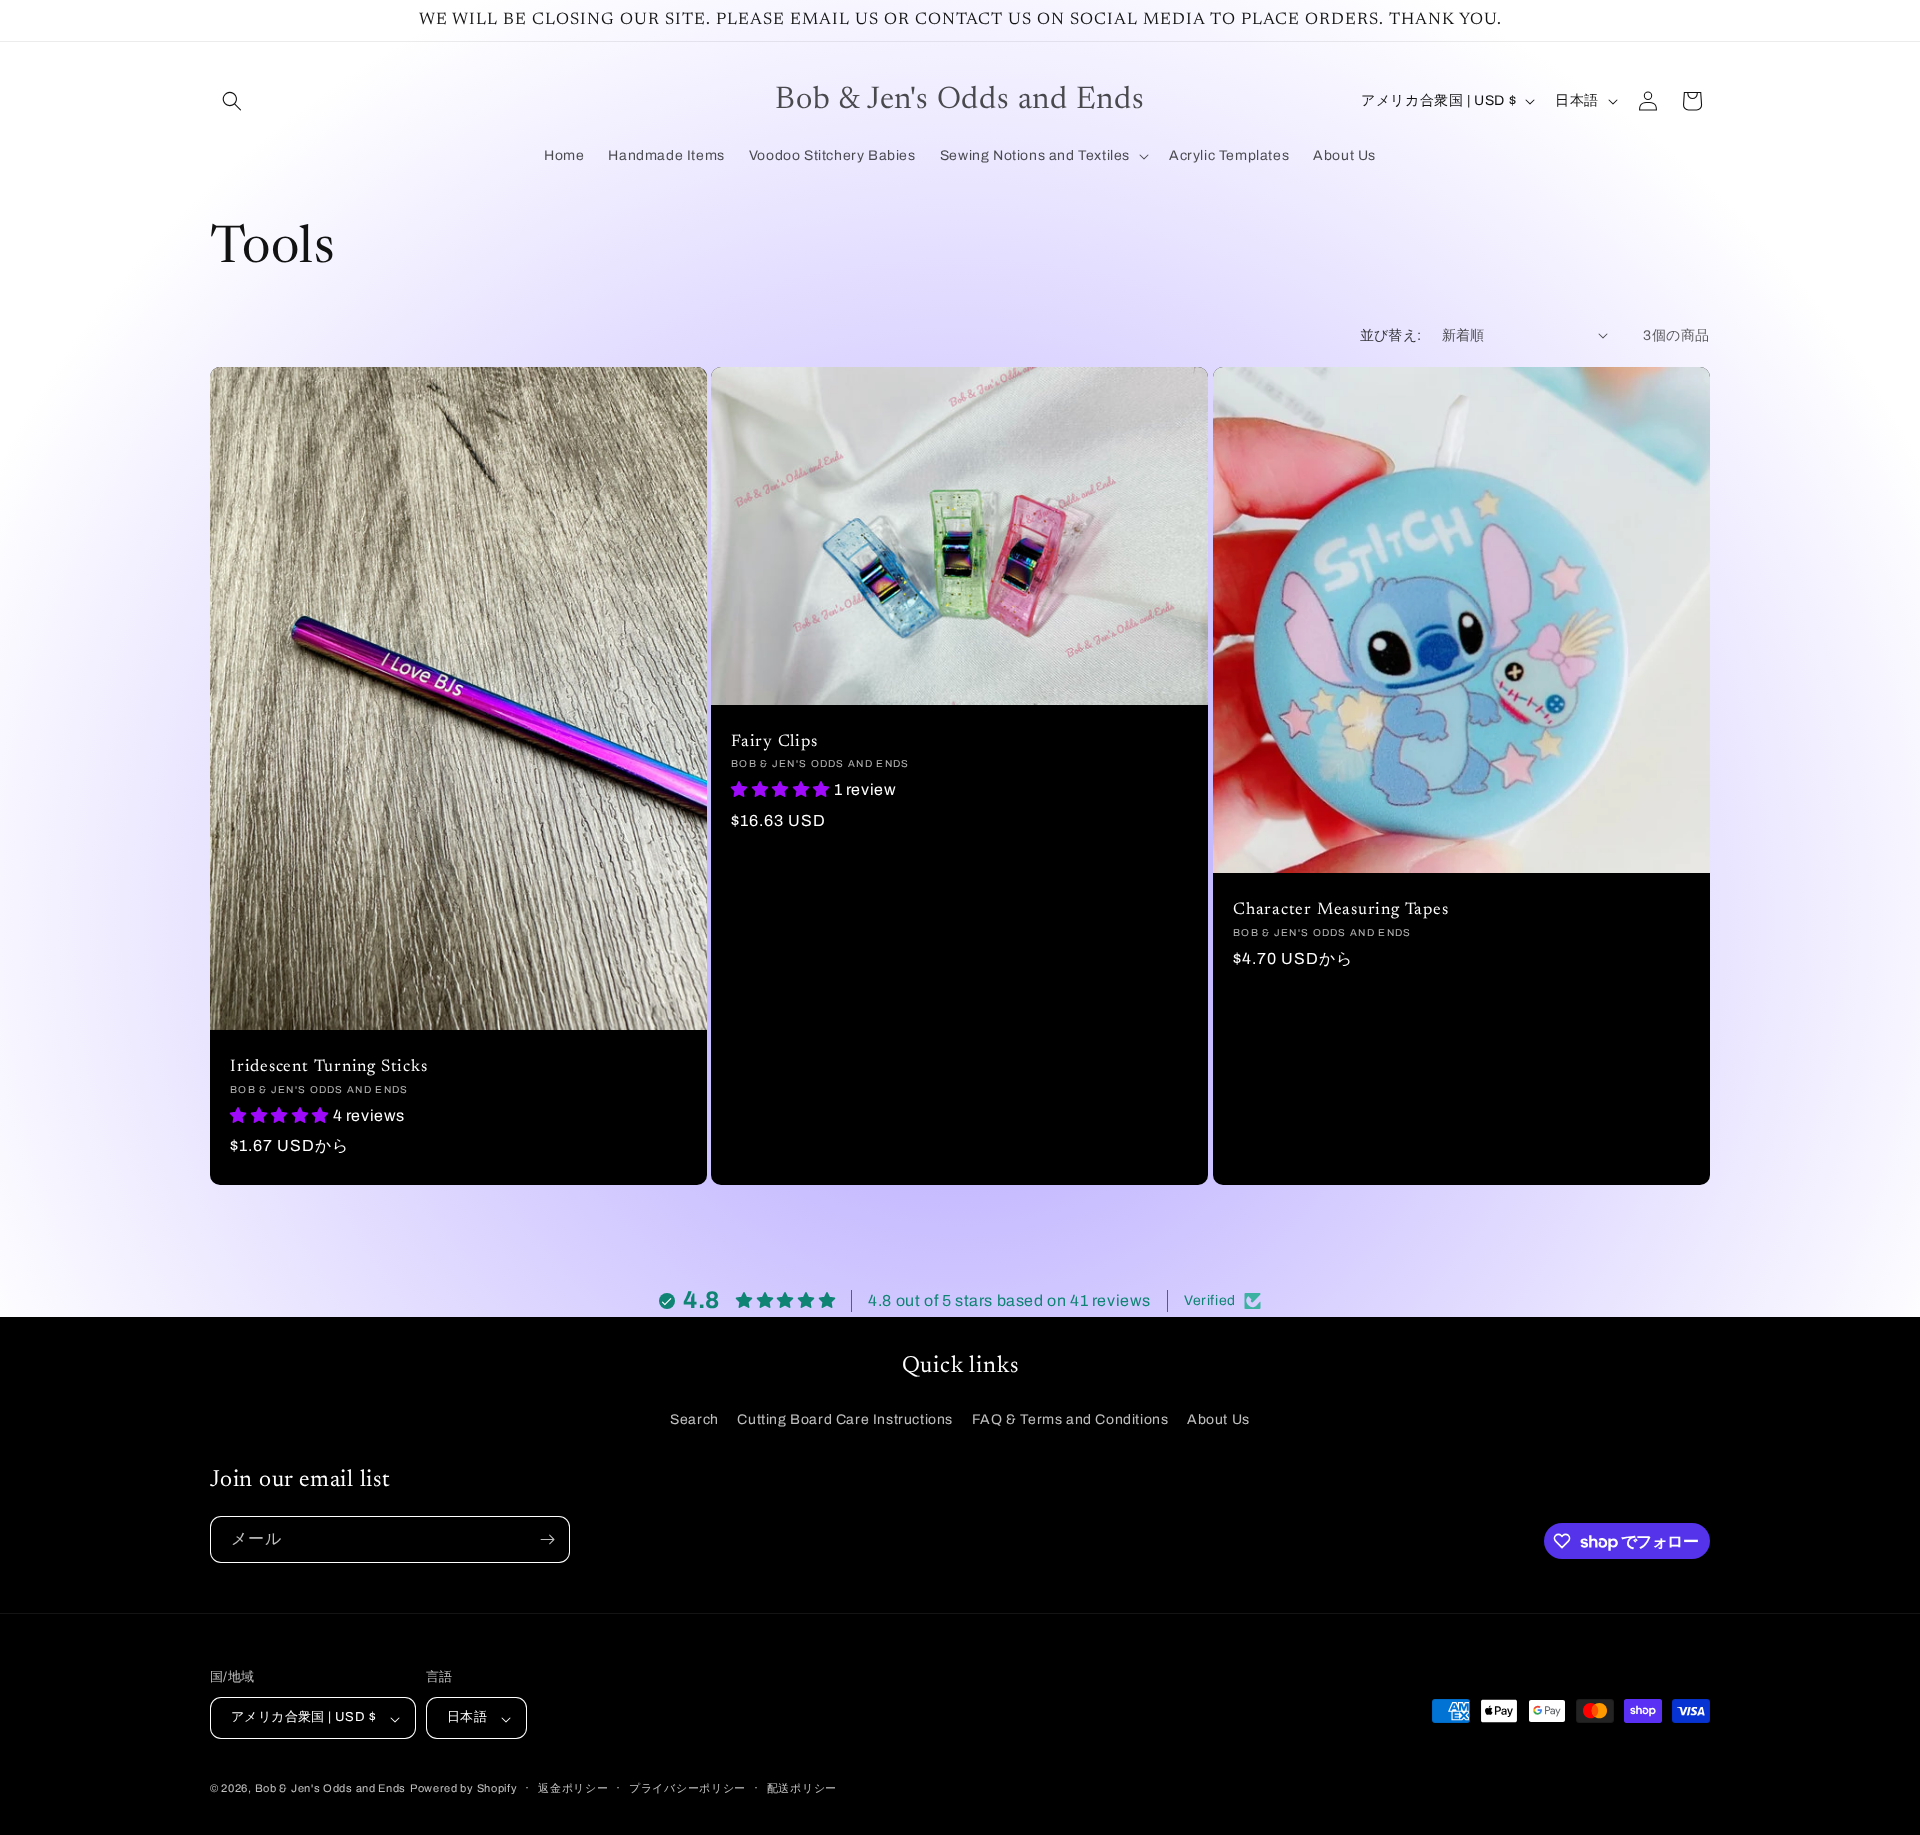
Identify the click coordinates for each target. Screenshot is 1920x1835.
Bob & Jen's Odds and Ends (331, 1789)
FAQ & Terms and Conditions (1070, 1419)
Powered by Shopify (464, 1789)
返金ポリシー (573, 1788)
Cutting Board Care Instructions (845, 1419)
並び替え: (1391, 335)
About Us (1218, 1419)
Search (694, 1419)
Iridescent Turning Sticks (329, 1067)
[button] (232, 101)
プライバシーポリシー (687, 1788)
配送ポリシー (802, 1788)
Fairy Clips (774, 741)
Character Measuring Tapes (1341, 910)
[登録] (547, 1539)
